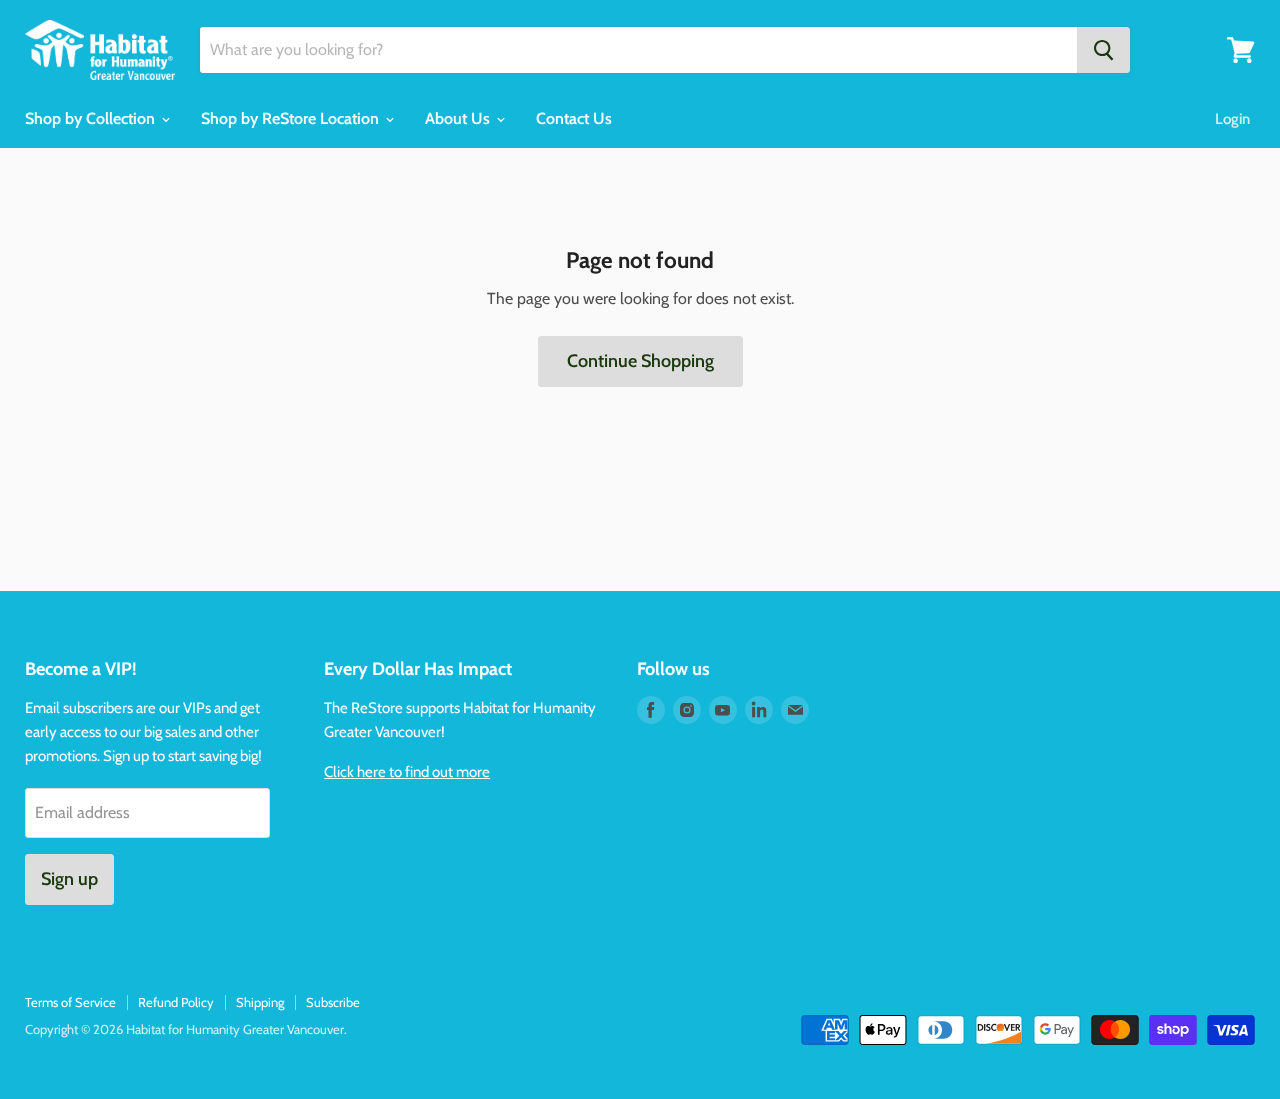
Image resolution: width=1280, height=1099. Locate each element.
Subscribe (333, 1002)
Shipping (260, 1002)
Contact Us (574, 118)
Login (1232, 119)
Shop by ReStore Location (292, 118)
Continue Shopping (640, 361)
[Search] (1103, 50)
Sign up (69, 879)
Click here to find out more (407, 772)
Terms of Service (70, 1002)
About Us (459, 118)
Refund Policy (176, 1002)
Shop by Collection (92, 118)
